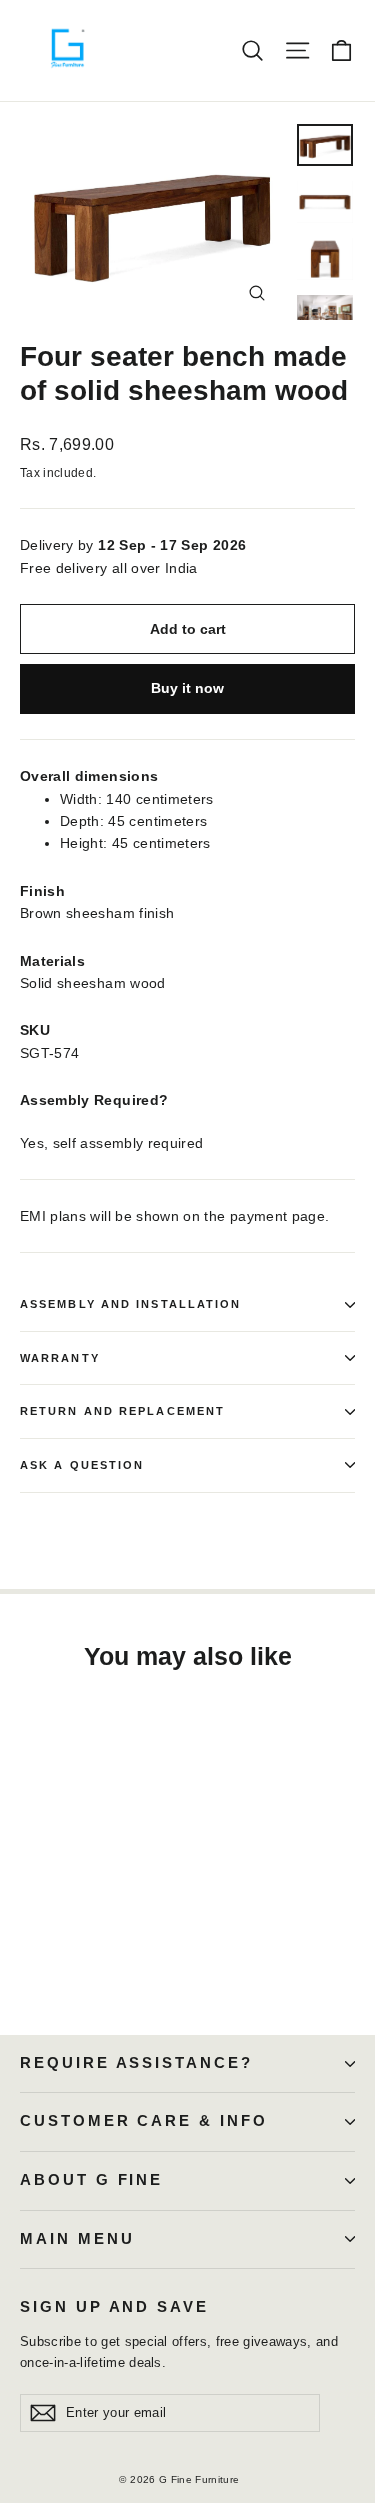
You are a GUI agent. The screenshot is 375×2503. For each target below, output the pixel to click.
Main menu (77, 2239)
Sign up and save (114, 2307)
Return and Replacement (122, 1411)
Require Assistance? (136, 2063)
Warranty (60, 1358)
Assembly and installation (131, 1304)
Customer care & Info (144, 2121)
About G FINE (91, 2180)
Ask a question (82, 1465)
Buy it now (187, 688)
